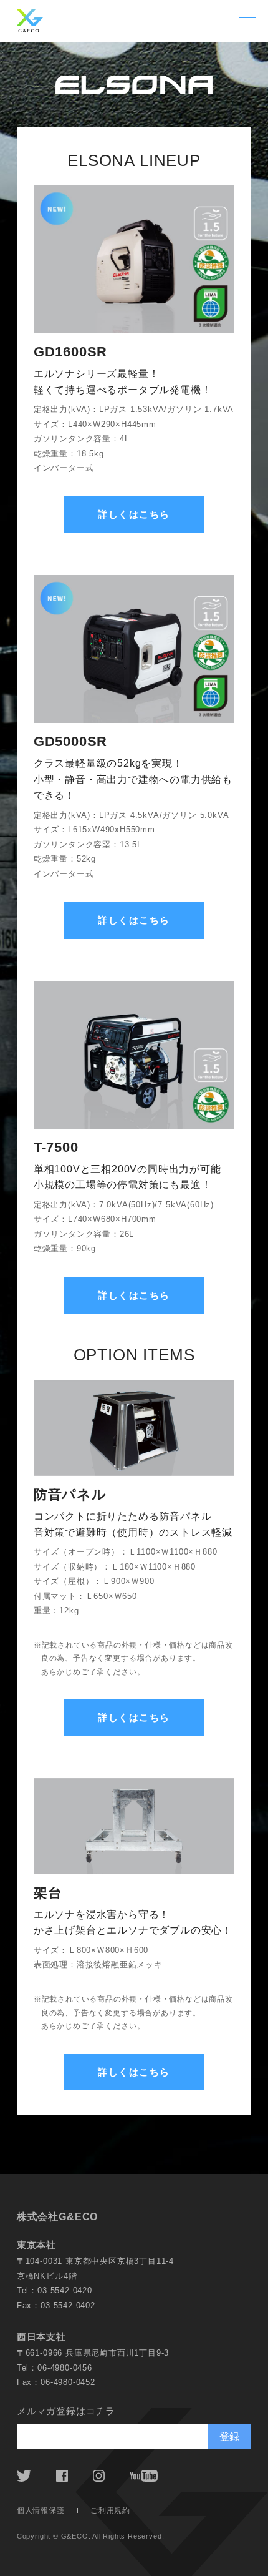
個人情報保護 (41, 2510)
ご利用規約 (110, 2510)
